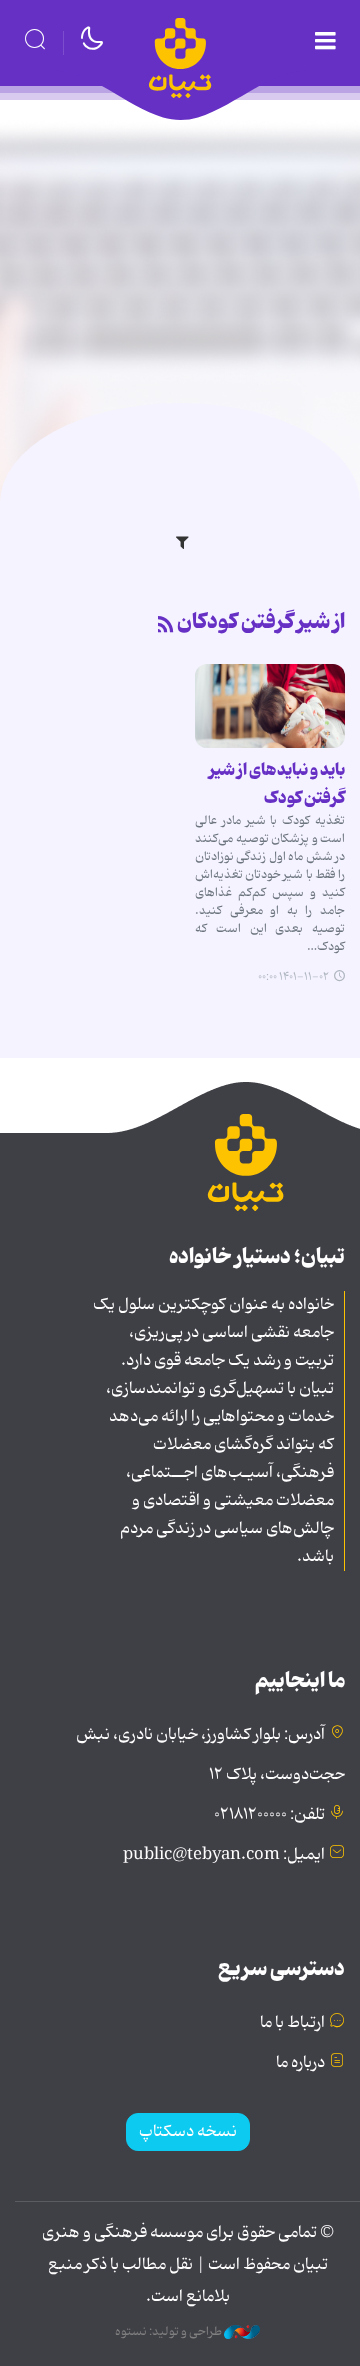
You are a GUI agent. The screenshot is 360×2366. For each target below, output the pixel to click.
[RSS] (166, 626)
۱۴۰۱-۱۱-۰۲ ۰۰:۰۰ (293, 977)
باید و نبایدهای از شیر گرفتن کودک (277, 784)
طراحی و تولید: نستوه (169, 2332)
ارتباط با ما (292, 2023)
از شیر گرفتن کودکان (261, 622)
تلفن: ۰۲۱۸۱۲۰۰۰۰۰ (269, 1815)
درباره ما (300, 2063)
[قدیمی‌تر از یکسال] (270, 706)
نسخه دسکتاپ (188, 2132)
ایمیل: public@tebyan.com (224, 1855)
